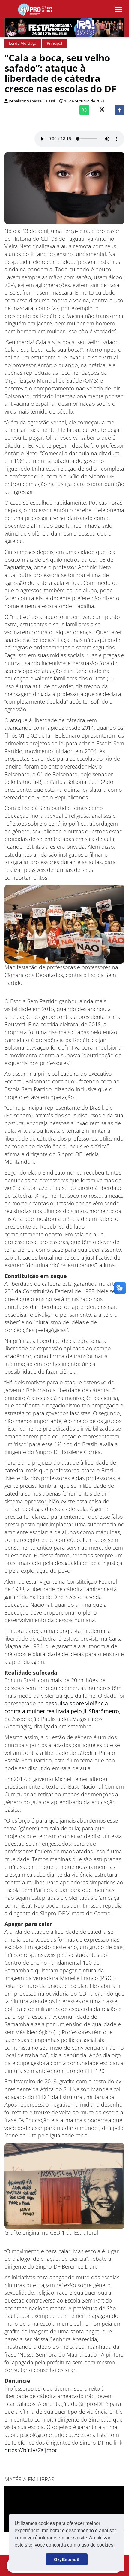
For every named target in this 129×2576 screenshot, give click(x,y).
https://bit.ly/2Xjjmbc (31, 2450)
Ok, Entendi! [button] (67, 2559)
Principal (54, 43)
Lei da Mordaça (23, 43)
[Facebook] (120, 110)
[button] (117, 2546)
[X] (102, 110)
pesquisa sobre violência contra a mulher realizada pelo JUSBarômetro (62, 1707)
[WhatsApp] (84, 110)
